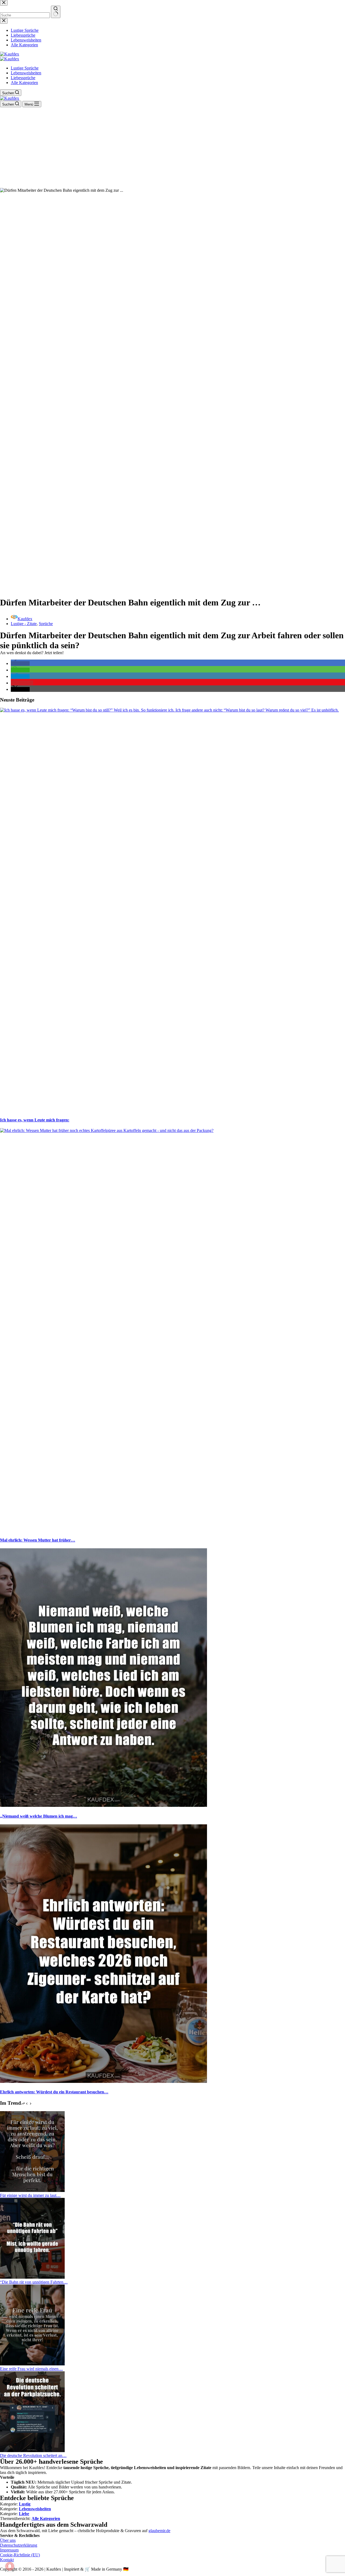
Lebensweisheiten (26, 73)
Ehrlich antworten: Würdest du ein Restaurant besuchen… (54, 2092)
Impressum (9, 2550)
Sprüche (46, 624)
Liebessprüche (23, 78)
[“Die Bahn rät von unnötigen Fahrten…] (32, 2277)
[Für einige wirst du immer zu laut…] (32, 2190)
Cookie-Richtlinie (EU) (20, 2555)
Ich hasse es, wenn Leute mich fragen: (35, 1120)
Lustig (25, 2504)
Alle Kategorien (24, 83)
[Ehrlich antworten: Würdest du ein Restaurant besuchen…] (103, 2081)
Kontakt (7, 2560)
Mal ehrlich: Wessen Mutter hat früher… (38, 1540)
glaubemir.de (159, 2531)
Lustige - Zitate (24, 624)
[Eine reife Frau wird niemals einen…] (32, 2364)
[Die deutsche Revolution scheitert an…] (32, 2451)
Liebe (24, 2514)
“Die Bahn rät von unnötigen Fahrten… (34, 2282)
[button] (20, 663)
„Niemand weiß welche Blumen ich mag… (39, 1816)
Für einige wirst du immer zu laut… (30, 2195)
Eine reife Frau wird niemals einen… (31, 2369)
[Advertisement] (172, 148)
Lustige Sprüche (25, 68)
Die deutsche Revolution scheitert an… (33, 2455)
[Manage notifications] (10, 2566)
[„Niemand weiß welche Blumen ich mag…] (103, 1805)
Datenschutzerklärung (19, 2545)
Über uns (8, 2540)
